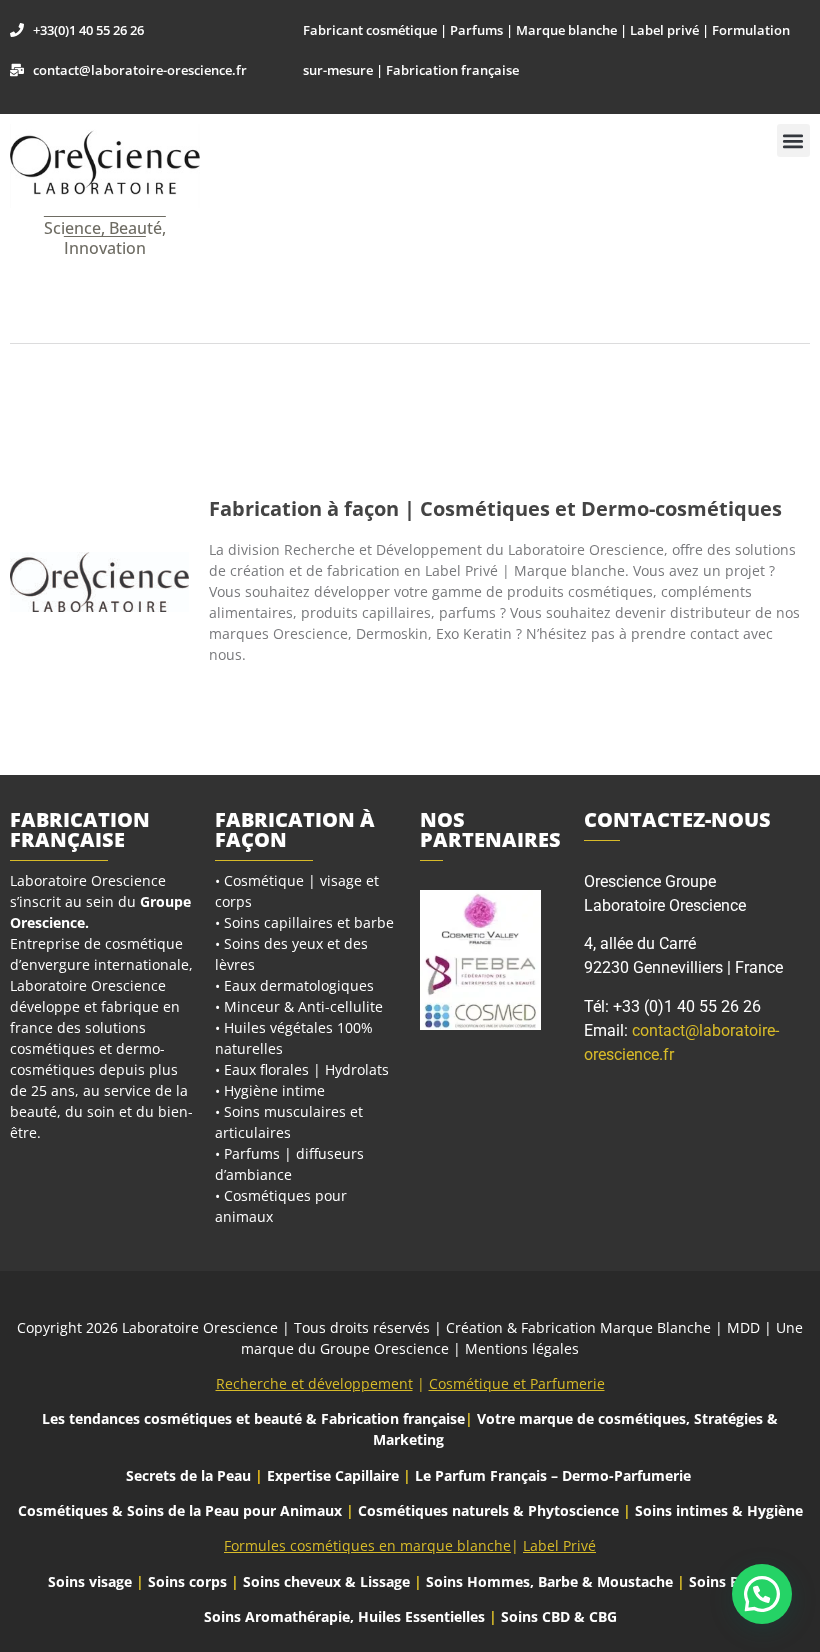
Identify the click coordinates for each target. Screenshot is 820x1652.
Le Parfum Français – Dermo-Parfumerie (555, 1475)
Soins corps (187, 1581)
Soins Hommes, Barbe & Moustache (549, 1581)
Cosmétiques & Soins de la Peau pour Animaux (180, 1510)
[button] (793, 140)
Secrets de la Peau (188, 1475)
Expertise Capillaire (333, 1475)
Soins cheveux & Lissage (326, 1581)
